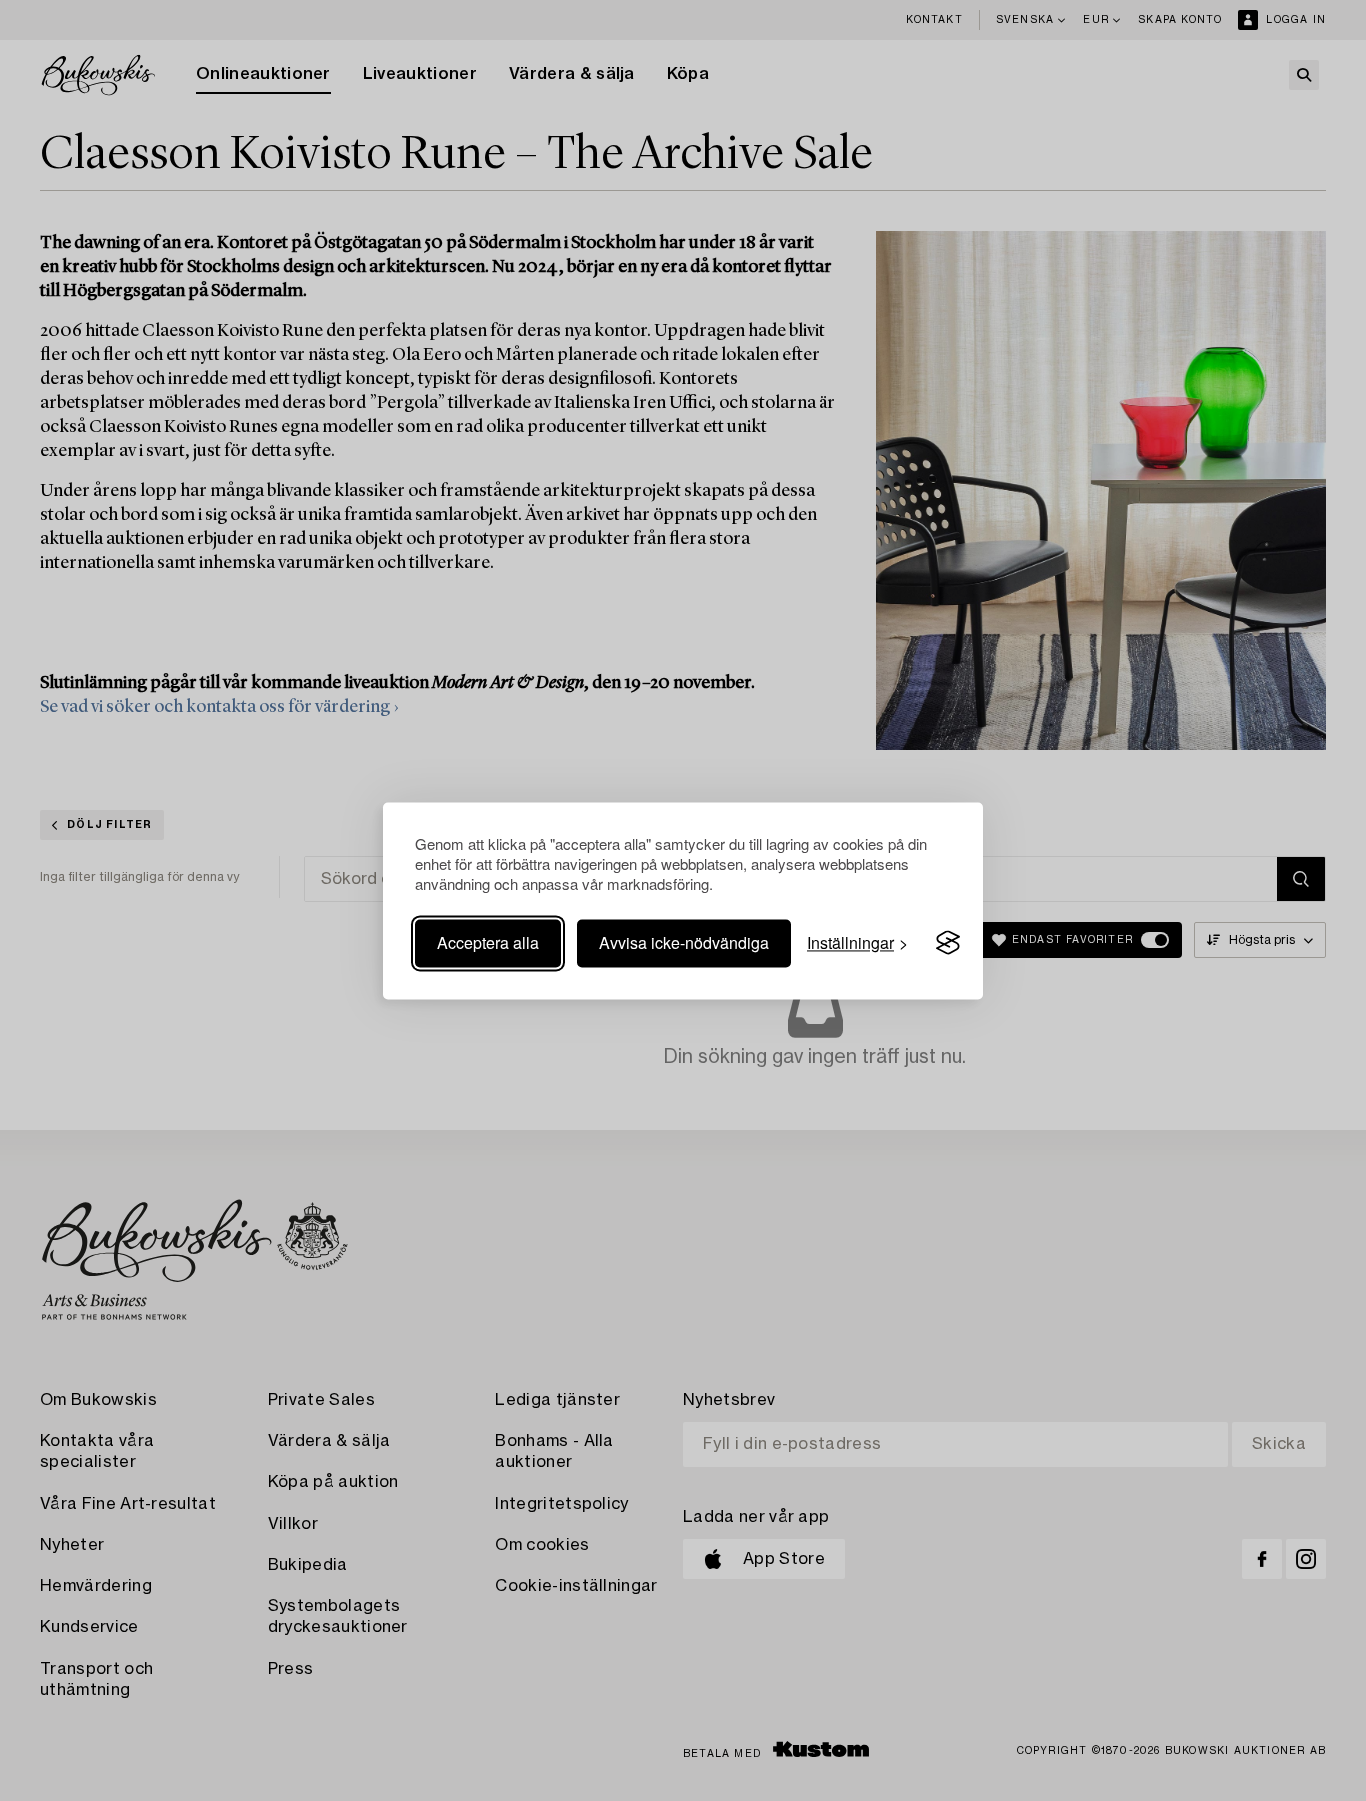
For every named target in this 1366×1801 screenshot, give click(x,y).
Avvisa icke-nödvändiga (684, 942)
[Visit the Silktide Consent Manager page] (948, 943)
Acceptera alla (488, 942)
